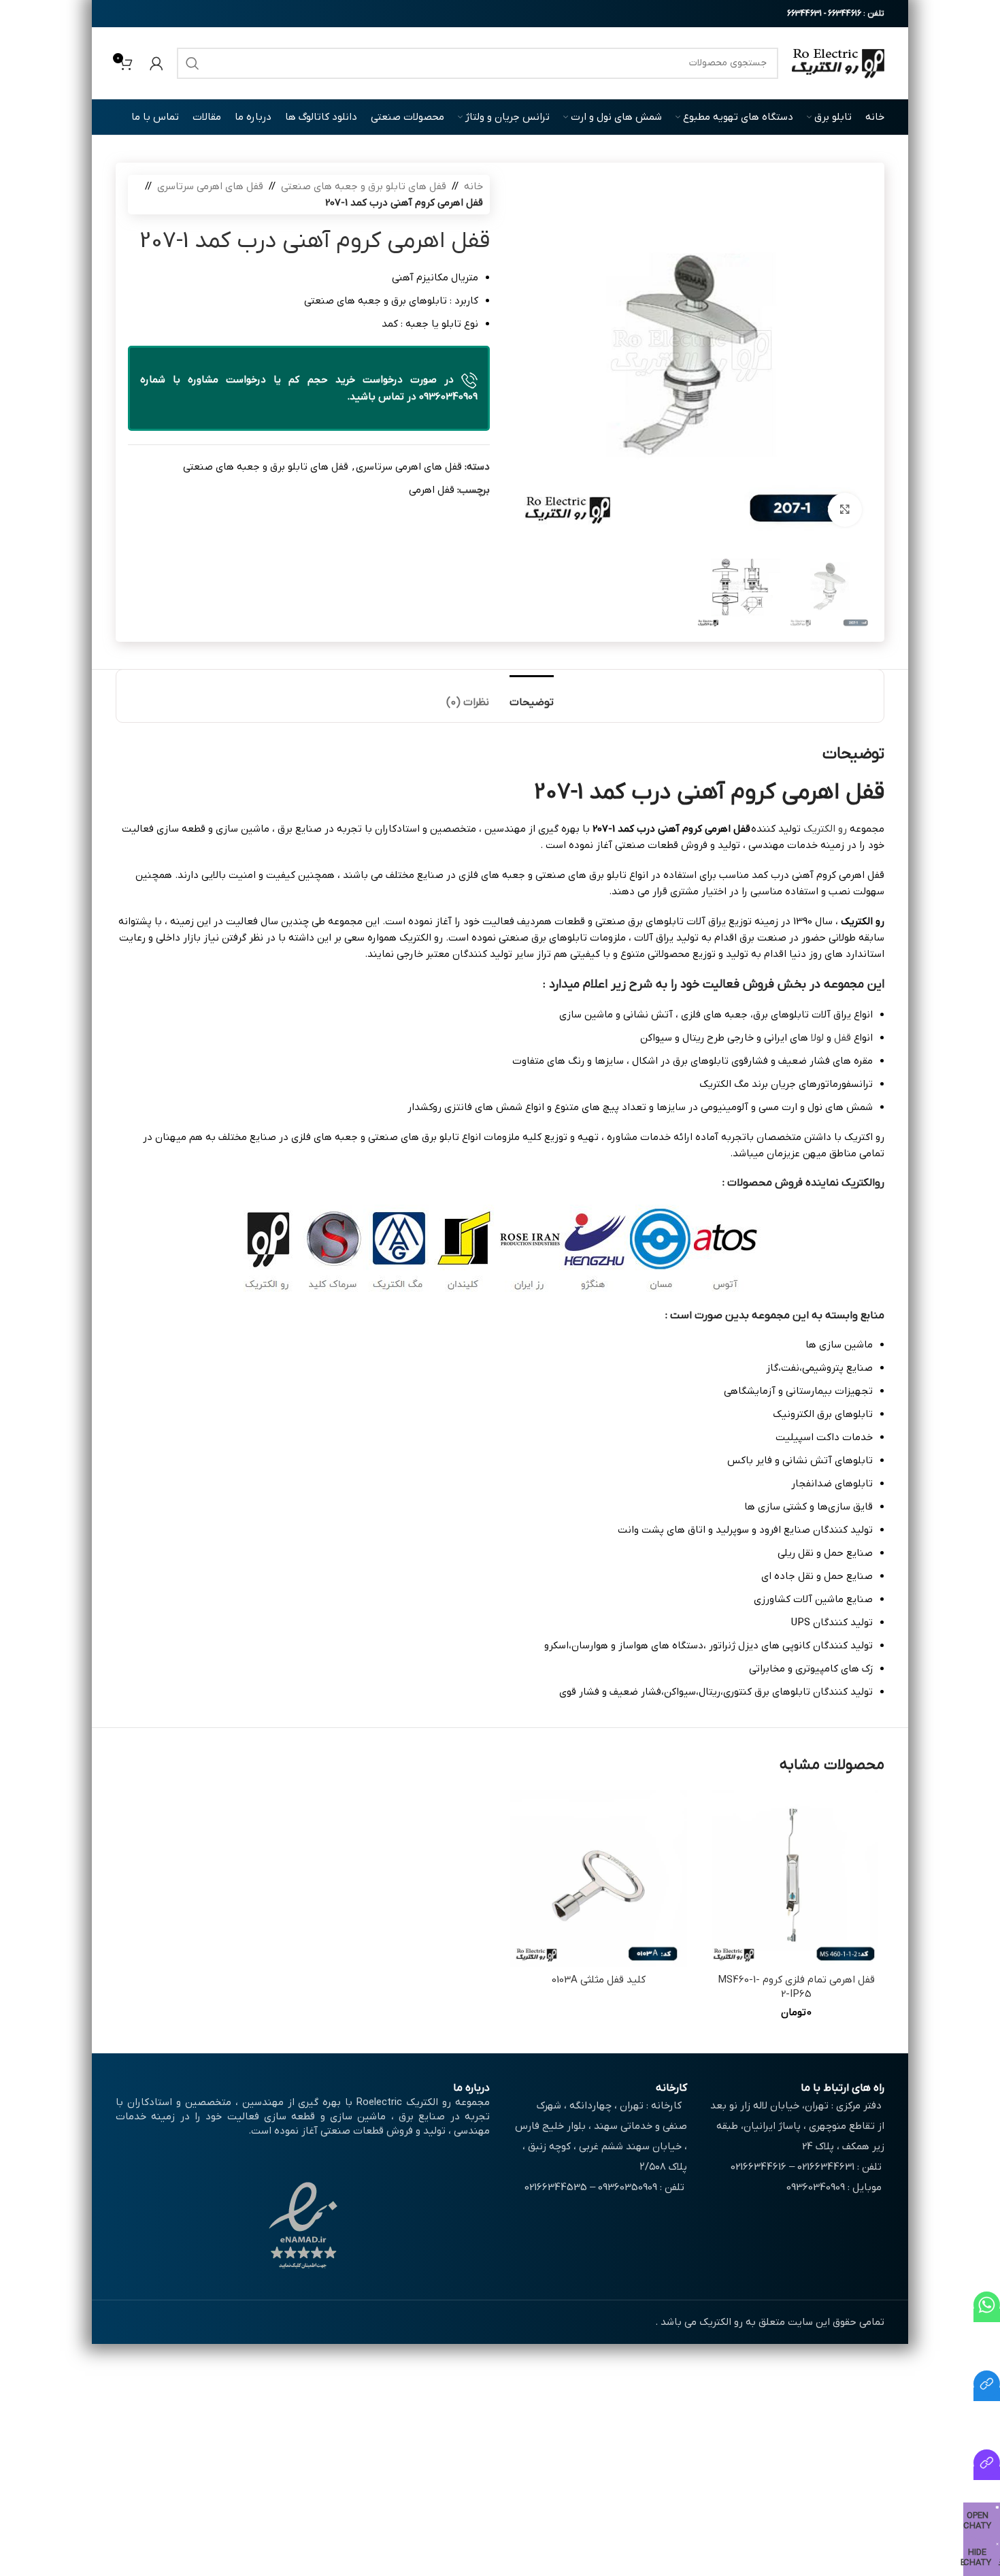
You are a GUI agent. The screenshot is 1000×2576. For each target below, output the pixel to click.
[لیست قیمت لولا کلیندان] (987, 2473)
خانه (473, 186)
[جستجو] (193, 63)
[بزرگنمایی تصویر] (845, 510)
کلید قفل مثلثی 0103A (599, 1980)
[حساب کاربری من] (156, 63)
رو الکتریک (825, 829)
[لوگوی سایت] (838, 63)
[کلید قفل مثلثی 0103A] (599, 1878)
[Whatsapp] (987, 2315)
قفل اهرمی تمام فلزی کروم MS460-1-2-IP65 (796, 1987)
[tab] (532, 696)
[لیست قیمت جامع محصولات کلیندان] (987, 2394)
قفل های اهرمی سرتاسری (210, 186)
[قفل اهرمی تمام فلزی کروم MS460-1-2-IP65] (796, 1878)
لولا (817, 1038)
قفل (843, 1038)
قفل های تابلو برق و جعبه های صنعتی (364, 186)
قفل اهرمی (432, 490)
